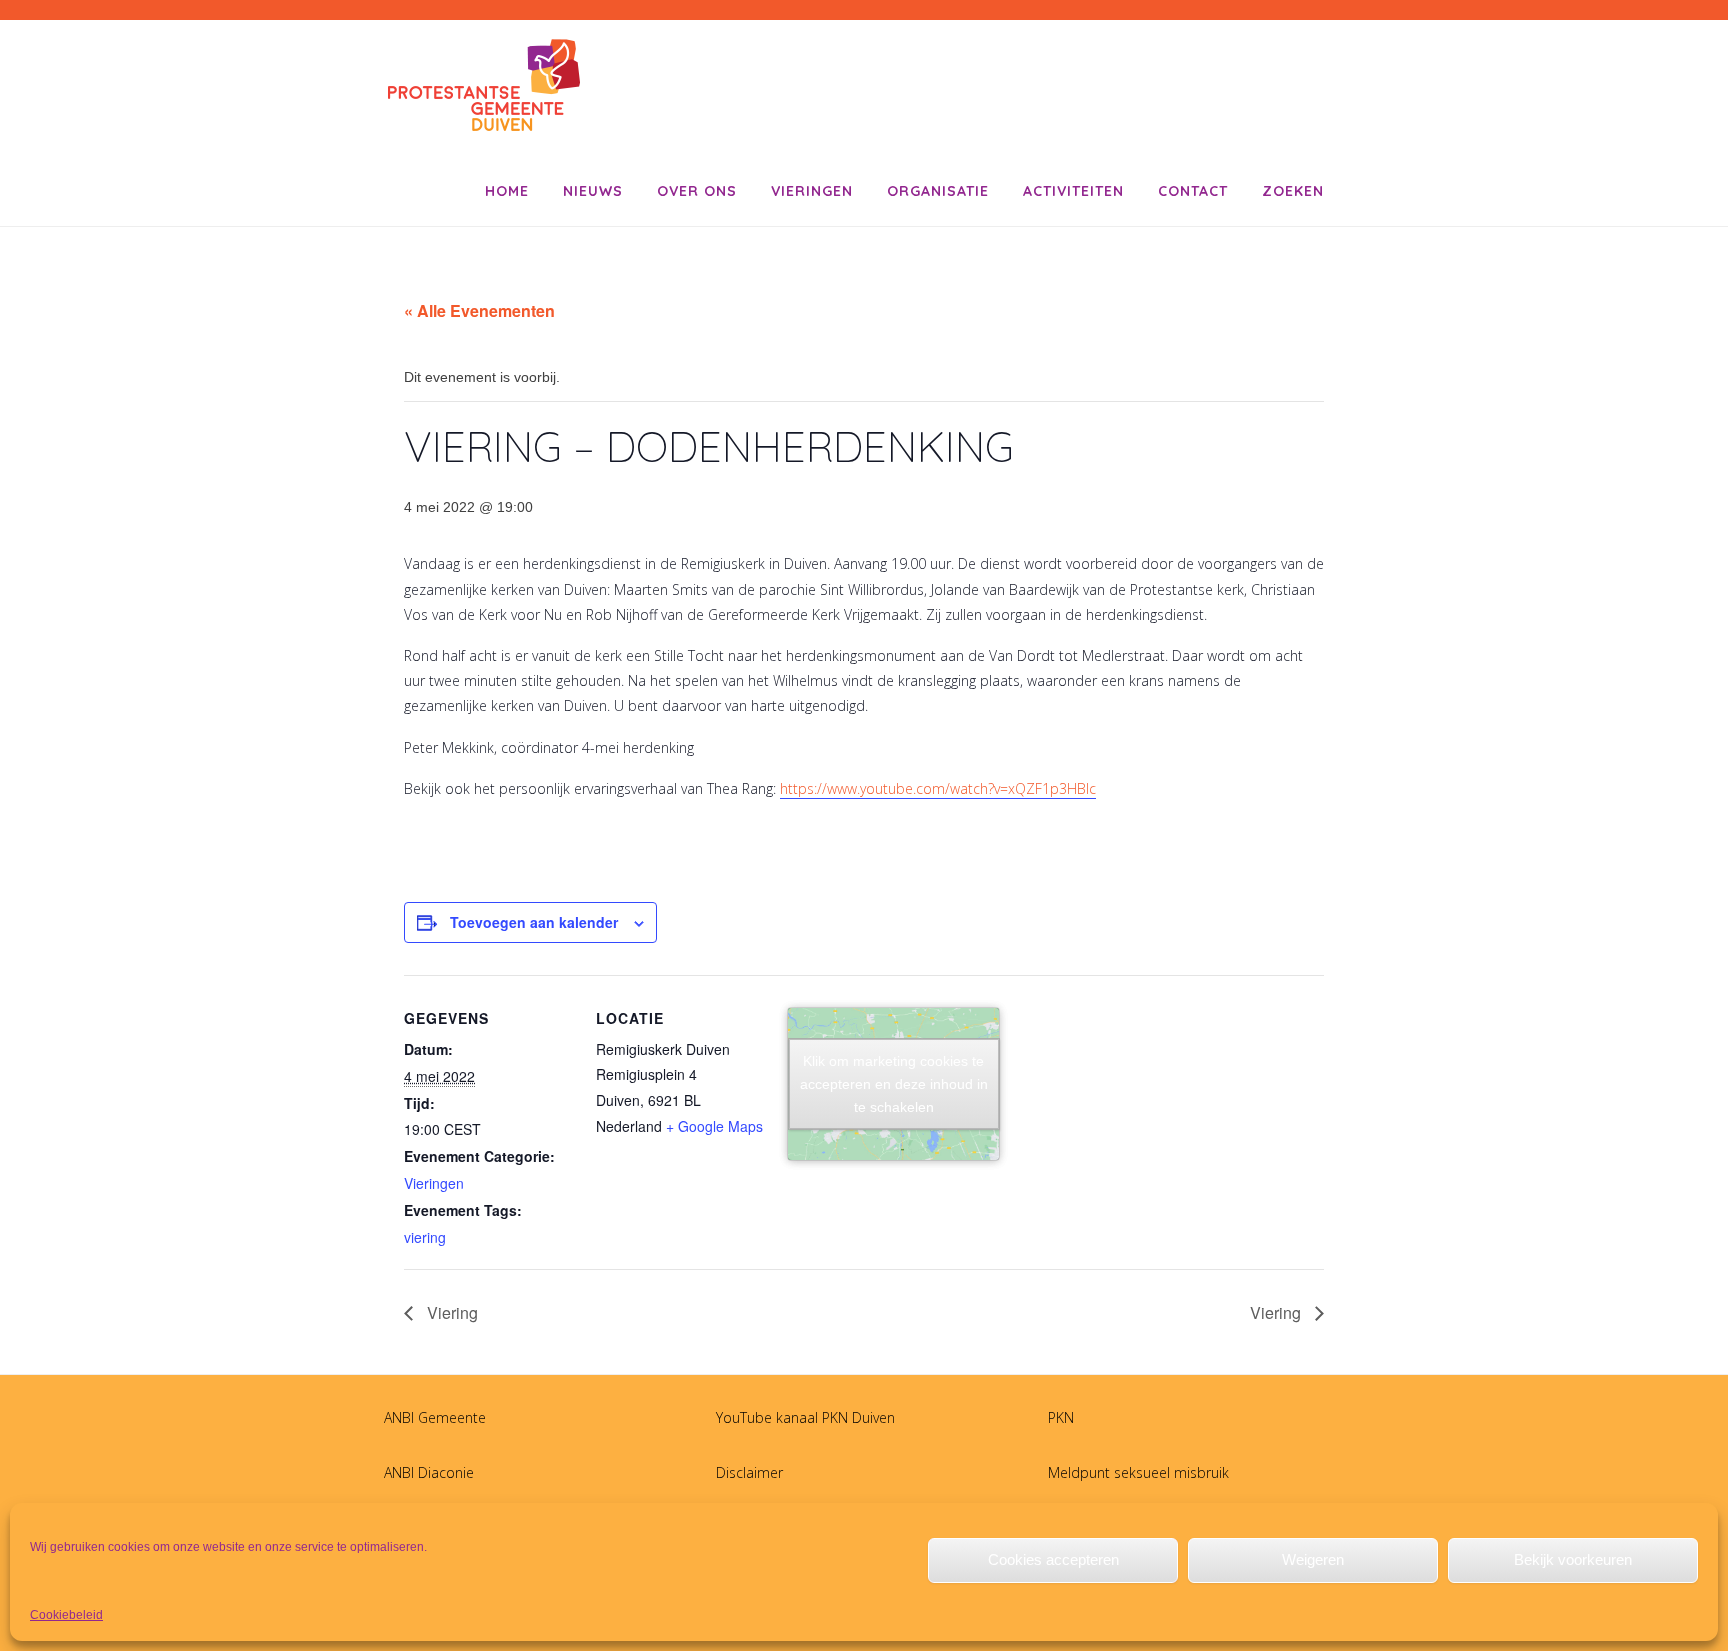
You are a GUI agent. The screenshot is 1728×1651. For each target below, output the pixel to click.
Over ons (697, 191)
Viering (450, 1312)
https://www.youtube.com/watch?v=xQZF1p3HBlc (938, 788)
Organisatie (938, 191)
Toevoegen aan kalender (534, 922)
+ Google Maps (714, 1126)
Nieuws (593, 191)
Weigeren (1313, 1559)
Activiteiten (1073, 191)
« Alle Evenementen (479, 310)
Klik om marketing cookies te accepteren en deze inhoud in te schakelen (894, 1083)
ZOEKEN (1293, 191)
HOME (507, 191)
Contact (1193, 191)
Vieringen (812, 191)
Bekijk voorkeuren (1573, 1559)
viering (425, 1237)
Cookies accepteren (1053, 1559)
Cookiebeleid (66, 1615)
